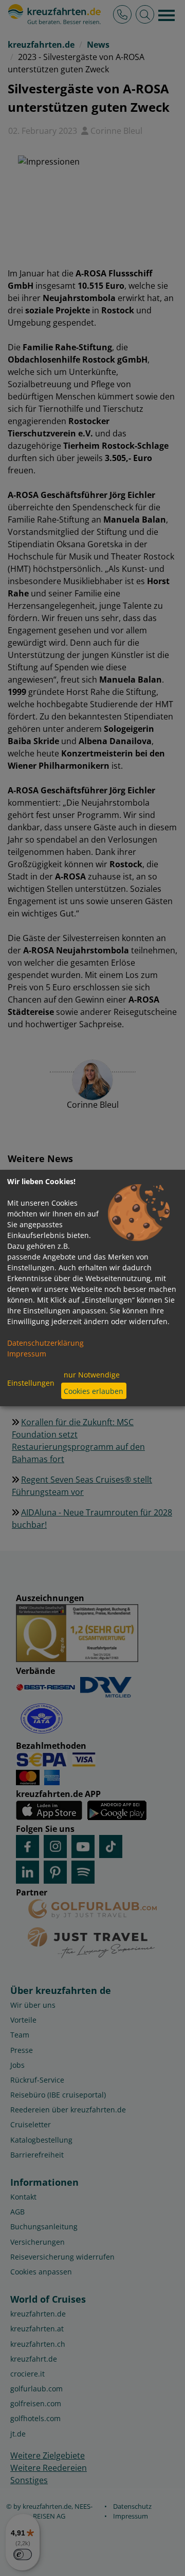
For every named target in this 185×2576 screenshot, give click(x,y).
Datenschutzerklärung (45, 1343)
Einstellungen (31, 1383)
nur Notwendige (92, 1375)
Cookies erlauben (94, 1391)
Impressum (27, 1354)
